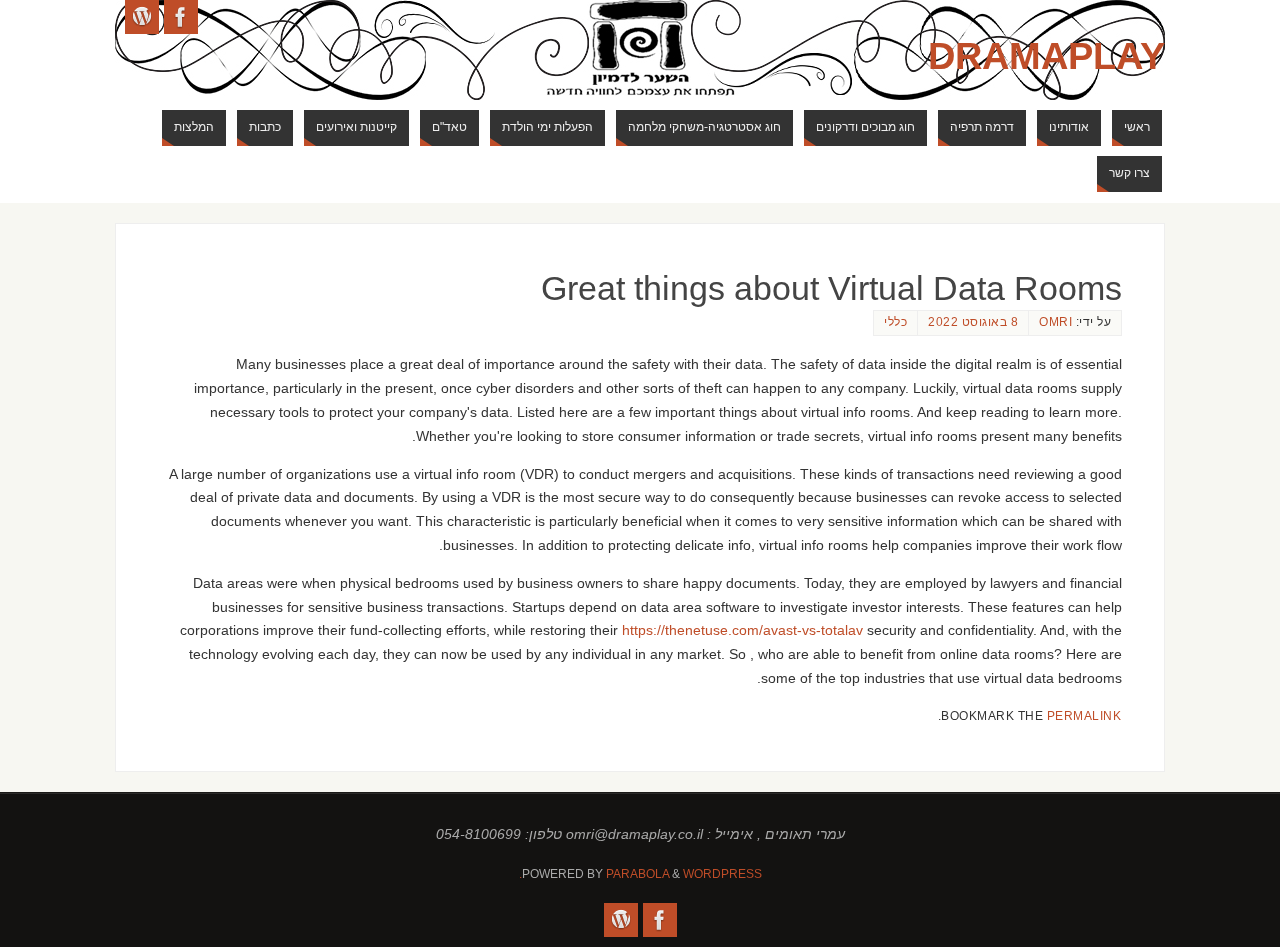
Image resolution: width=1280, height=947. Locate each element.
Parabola (637, 874)
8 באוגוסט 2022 (973, 322)
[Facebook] (181, 17)
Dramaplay (1046, 56)
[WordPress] (142, 17)
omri (1055, 322)
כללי (895, 322)
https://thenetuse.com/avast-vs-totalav (742, 630)
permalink (1084, 716)
